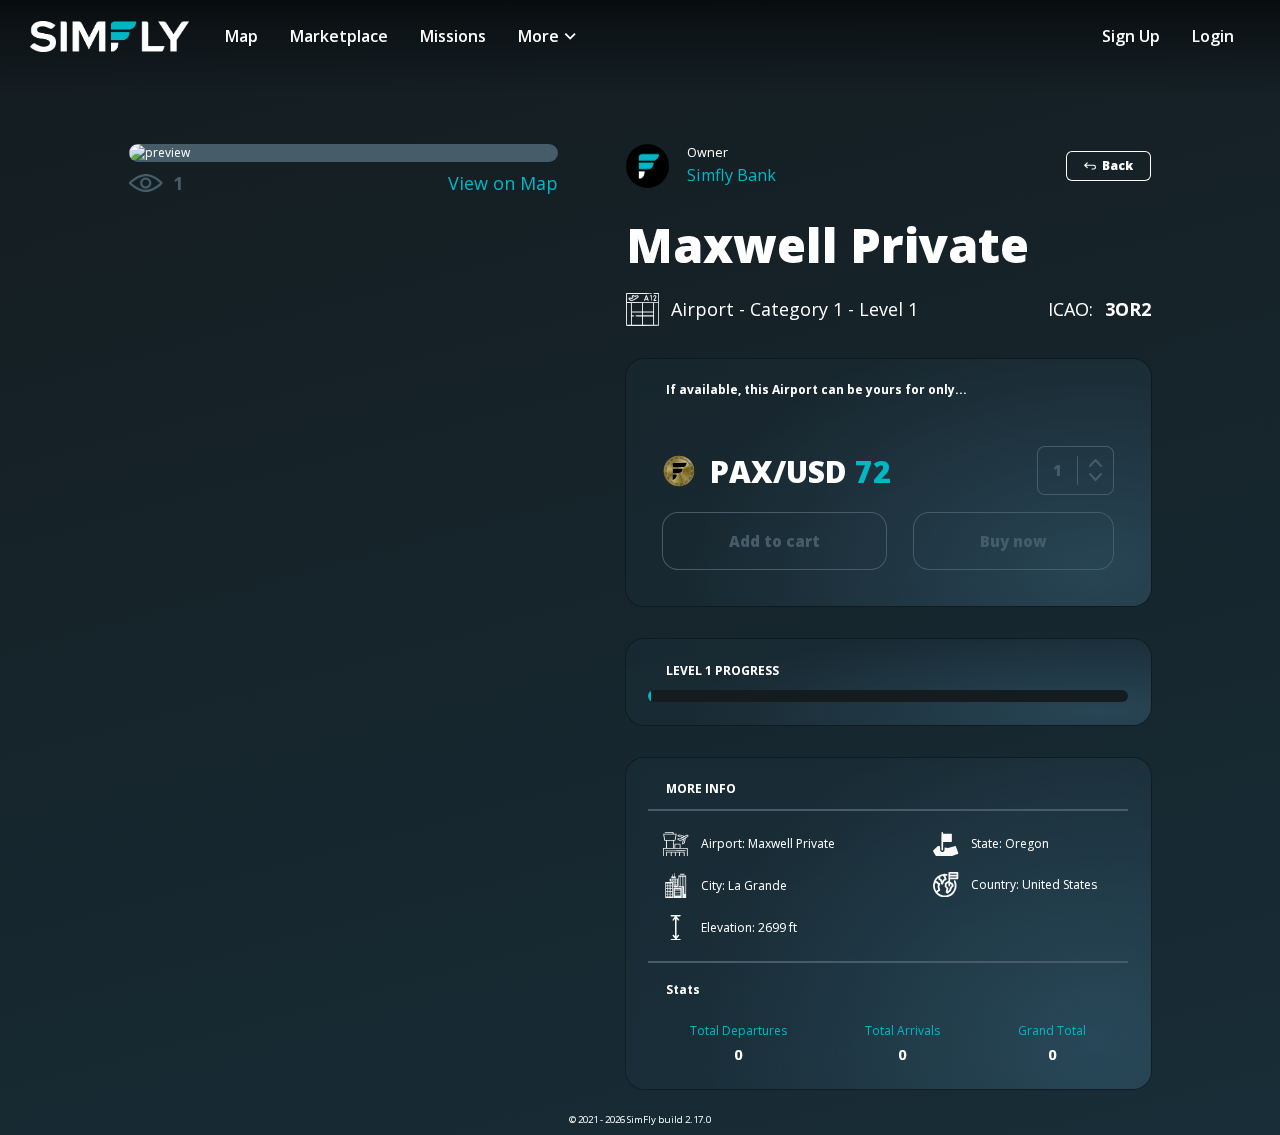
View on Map (503, 183)
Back (1117, 165)
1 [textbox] (1057, 470)
